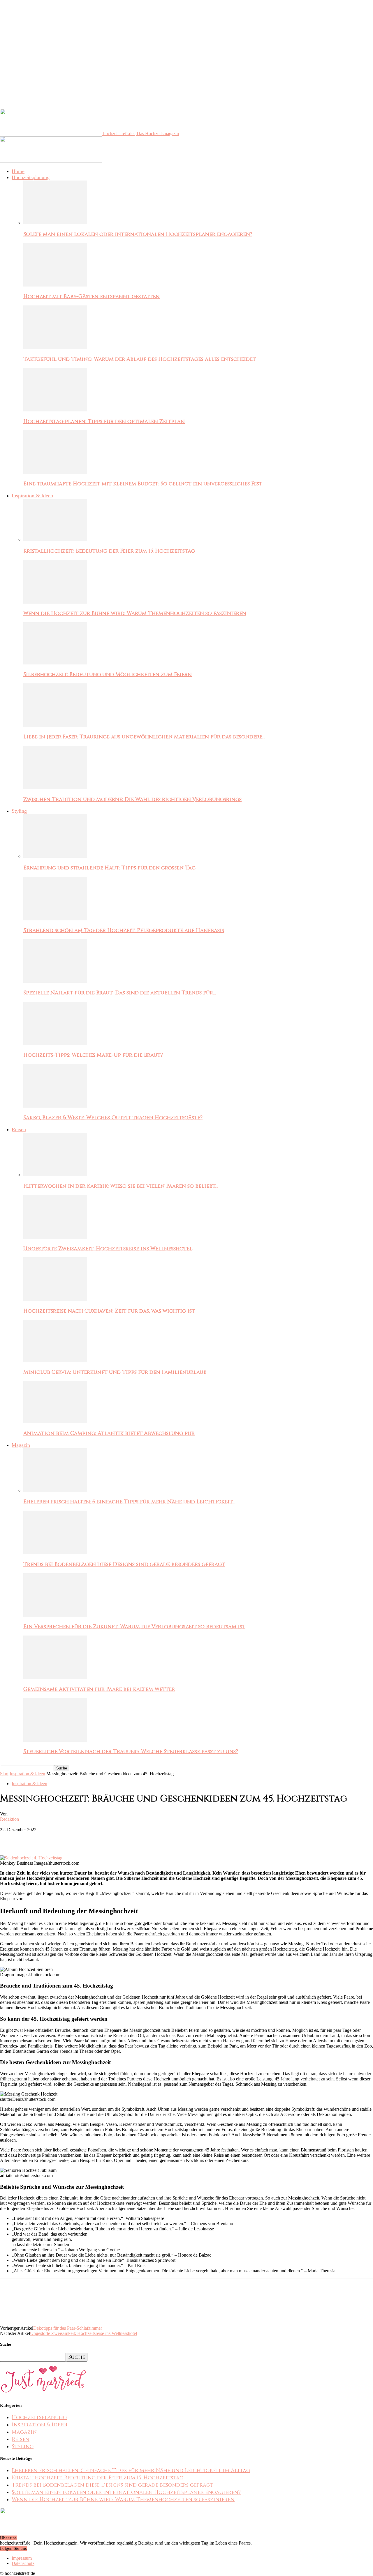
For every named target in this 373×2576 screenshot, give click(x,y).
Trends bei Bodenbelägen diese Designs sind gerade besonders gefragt (124, 1564)
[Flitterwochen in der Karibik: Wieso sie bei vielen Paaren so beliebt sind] (55, 1175)
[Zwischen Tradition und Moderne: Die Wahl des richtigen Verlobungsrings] (55, 788)
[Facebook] (10, 1838)
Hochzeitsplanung (31, 177)
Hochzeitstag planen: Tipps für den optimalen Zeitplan (104, 421)
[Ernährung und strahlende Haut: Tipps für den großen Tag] (55, 856)
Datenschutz (23, 2563)
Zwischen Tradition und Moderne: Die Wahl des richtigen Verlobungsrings (132, 799)
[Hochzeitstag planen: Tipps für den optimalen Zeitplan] (55, 410)
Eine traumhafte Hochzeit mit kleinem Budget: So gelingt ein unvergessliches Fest (143, 484)
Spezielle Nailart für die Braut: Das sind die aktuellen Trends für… (120, 993)
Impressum (22, 2558)
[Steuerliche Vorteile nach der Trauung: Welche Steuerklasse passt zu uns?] (55, 1740)
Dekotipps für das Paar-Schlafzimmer (68, 2328)
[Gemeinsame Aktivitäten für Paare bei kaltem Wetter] (55, 1678)
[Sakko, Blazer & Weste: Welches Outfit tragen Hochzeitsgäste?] (55, 1106)
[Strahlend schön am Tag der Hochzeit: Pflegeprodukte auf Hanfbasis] (55, 919)
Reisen (19, 1129)
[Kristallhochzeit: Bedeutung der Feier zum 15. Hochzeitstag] (55, 539)
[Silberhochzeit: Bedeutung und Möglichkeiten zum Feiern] (55, 663)
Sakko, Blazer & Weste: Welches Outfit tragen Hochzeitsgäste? (113, 1118)
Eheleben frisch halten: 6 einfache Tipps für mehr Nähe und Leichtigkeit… (129, 1502)
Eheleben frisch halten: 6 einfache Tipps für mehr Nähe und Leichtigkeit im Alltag (131, 2470)
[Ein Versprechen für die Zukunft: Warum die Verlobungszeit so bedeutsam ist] (55, 1615)
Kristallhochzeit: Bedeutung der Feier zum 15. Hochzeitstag (109, 551)
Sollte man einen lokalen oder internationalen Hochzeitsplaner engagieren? (138, 234)
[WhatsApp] (73, 1838)
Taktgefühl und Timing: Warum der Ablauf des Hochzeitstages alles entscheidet (140, 359)
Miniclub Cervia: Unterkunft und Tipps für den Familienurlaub (115, 1372)
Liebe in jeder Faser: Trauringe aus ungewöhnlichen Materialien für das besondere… (144, 737)
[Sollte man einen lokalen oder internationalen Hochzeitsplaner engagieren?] (55, 223)
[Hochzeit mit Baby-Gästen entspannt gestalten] (55, 285)
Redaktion (9, 1819)
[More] (94, 1838)
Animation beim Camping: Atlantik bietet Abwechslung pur (109, 1433)
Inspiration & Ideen (32, 496)
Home (18, 171)
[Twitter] (31, 1838)
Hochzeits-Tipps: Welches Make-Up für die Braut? (93, 1055)
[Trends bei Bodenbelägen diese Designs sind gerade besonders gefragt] (55, 1553)
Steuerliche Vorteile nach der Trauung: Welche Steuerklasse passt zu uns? (131, 1752)
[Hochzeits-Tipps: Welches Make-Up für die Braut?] (55, 1044)
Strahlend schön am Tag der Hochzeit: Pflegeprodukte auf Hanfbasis (124, 930)
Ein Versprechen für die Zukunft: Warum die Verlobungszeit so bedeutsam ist (134, 1627)
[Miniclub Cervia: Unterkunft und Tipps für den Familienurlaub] (55, 1361)
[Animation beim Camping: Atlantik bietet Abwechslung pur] (55, 1422)
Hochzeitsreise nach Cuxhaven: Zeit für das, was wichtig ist (109, 1311)
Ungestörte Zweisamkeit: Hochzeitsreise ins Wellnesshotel (108, 1249)
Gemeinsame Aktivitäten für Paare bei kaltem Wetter (99, 1689)
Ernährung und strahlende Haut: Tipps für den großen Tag (109, 868)
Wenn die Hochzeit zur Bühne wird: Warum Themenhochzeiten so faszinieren (135, 613)
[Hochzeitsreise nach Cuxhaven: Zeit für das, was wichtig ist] (55, 1299)
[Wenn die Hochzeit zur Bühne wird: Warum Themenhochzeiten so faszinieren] (55, 602)
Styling (19, 811)
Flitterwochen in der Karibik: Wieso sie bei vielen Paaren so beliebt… (121, 1186)
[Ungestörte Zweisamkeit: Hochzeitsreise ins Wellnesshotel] (55, 1237)
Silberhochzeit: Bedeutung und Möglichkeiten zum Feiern (108, 675)
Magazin (21, 1445)
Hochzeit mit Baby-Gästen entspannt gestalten (92, 297)
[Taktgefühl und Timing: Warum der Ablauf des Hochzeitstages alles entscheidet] (55, 348)
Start (4, 1774)
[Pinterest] (52, 1838)
